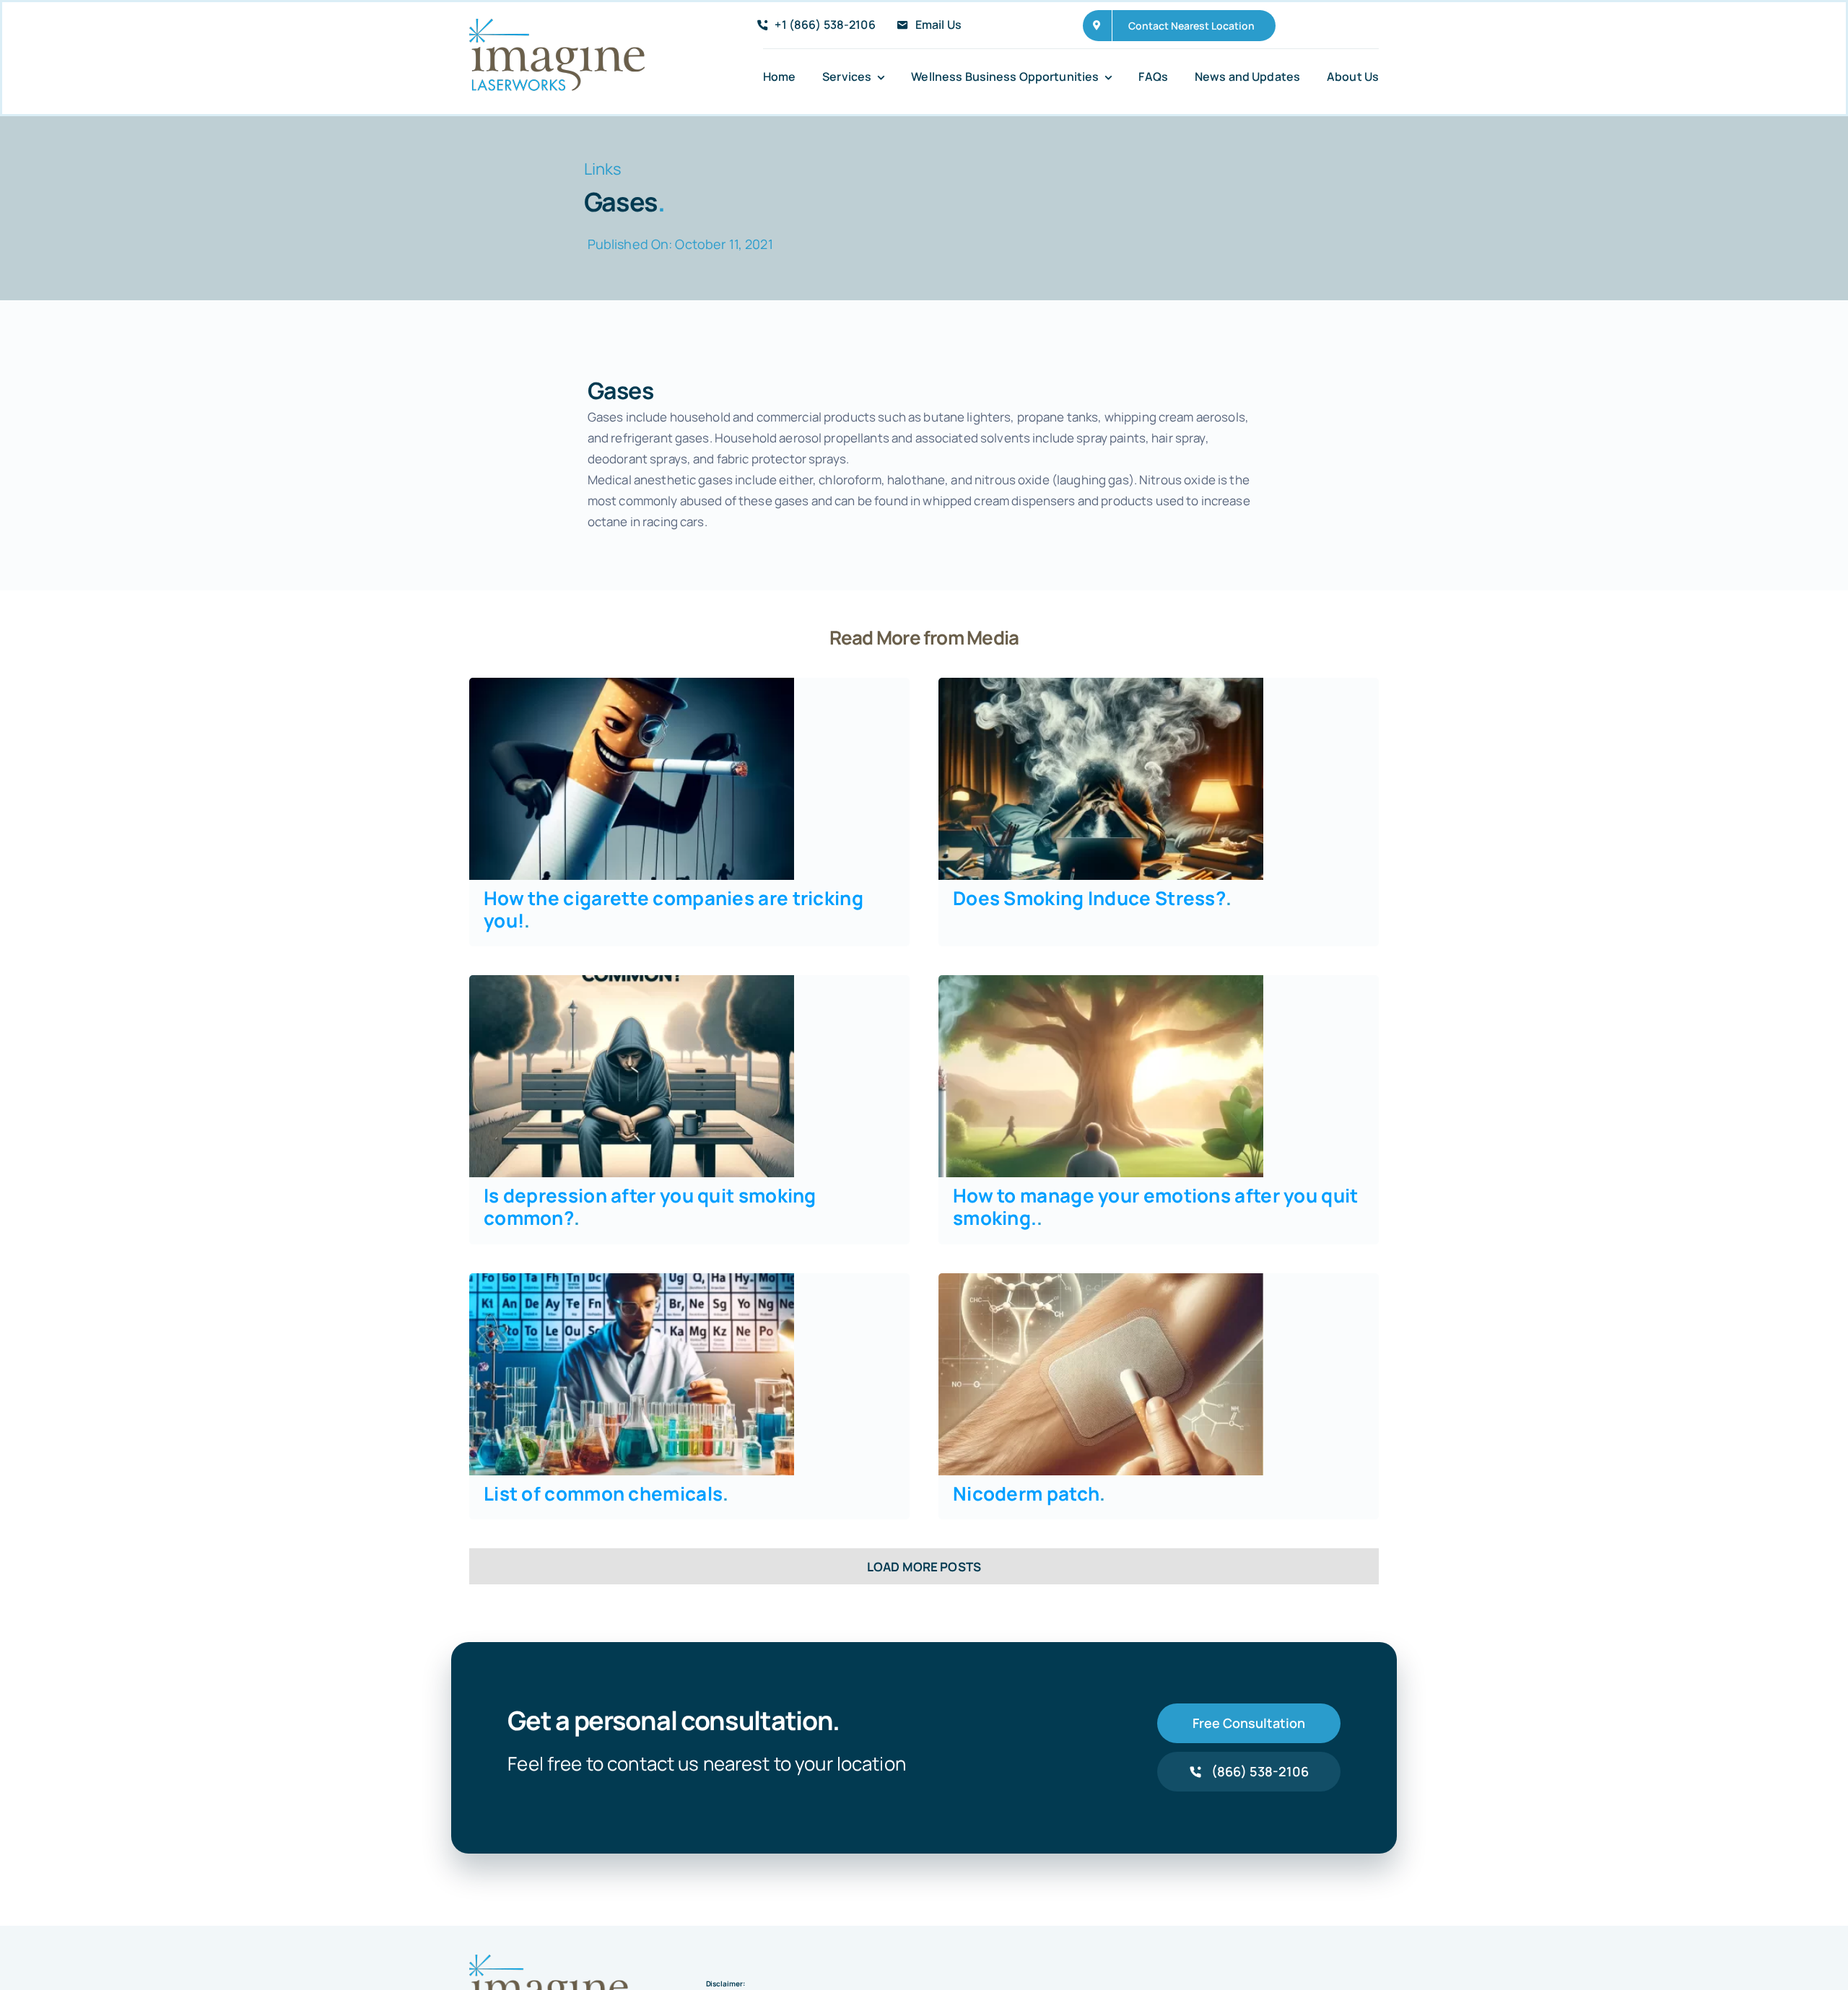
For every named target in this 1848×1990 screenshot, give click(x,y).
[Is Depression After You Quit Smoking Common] (632, 981)
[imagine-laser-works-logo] (557, 25)
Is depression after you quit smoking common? (650, 1206)
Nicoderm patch (1029, 1493)
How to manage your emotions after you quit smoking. (1156, 1206)
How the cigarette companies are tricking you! (674, 909)
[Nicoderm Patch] (1101, 1279)
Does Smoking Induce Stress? (1092, 898)
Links (603, 169)
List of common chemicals (606, 1493)
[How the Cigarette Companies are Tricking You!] (632, 684)
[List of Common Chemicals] (632, 1279)
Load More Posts (924, 1567)
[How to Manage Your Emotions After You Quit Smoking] (1101, 981)
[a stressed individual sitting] (1101, 684)
